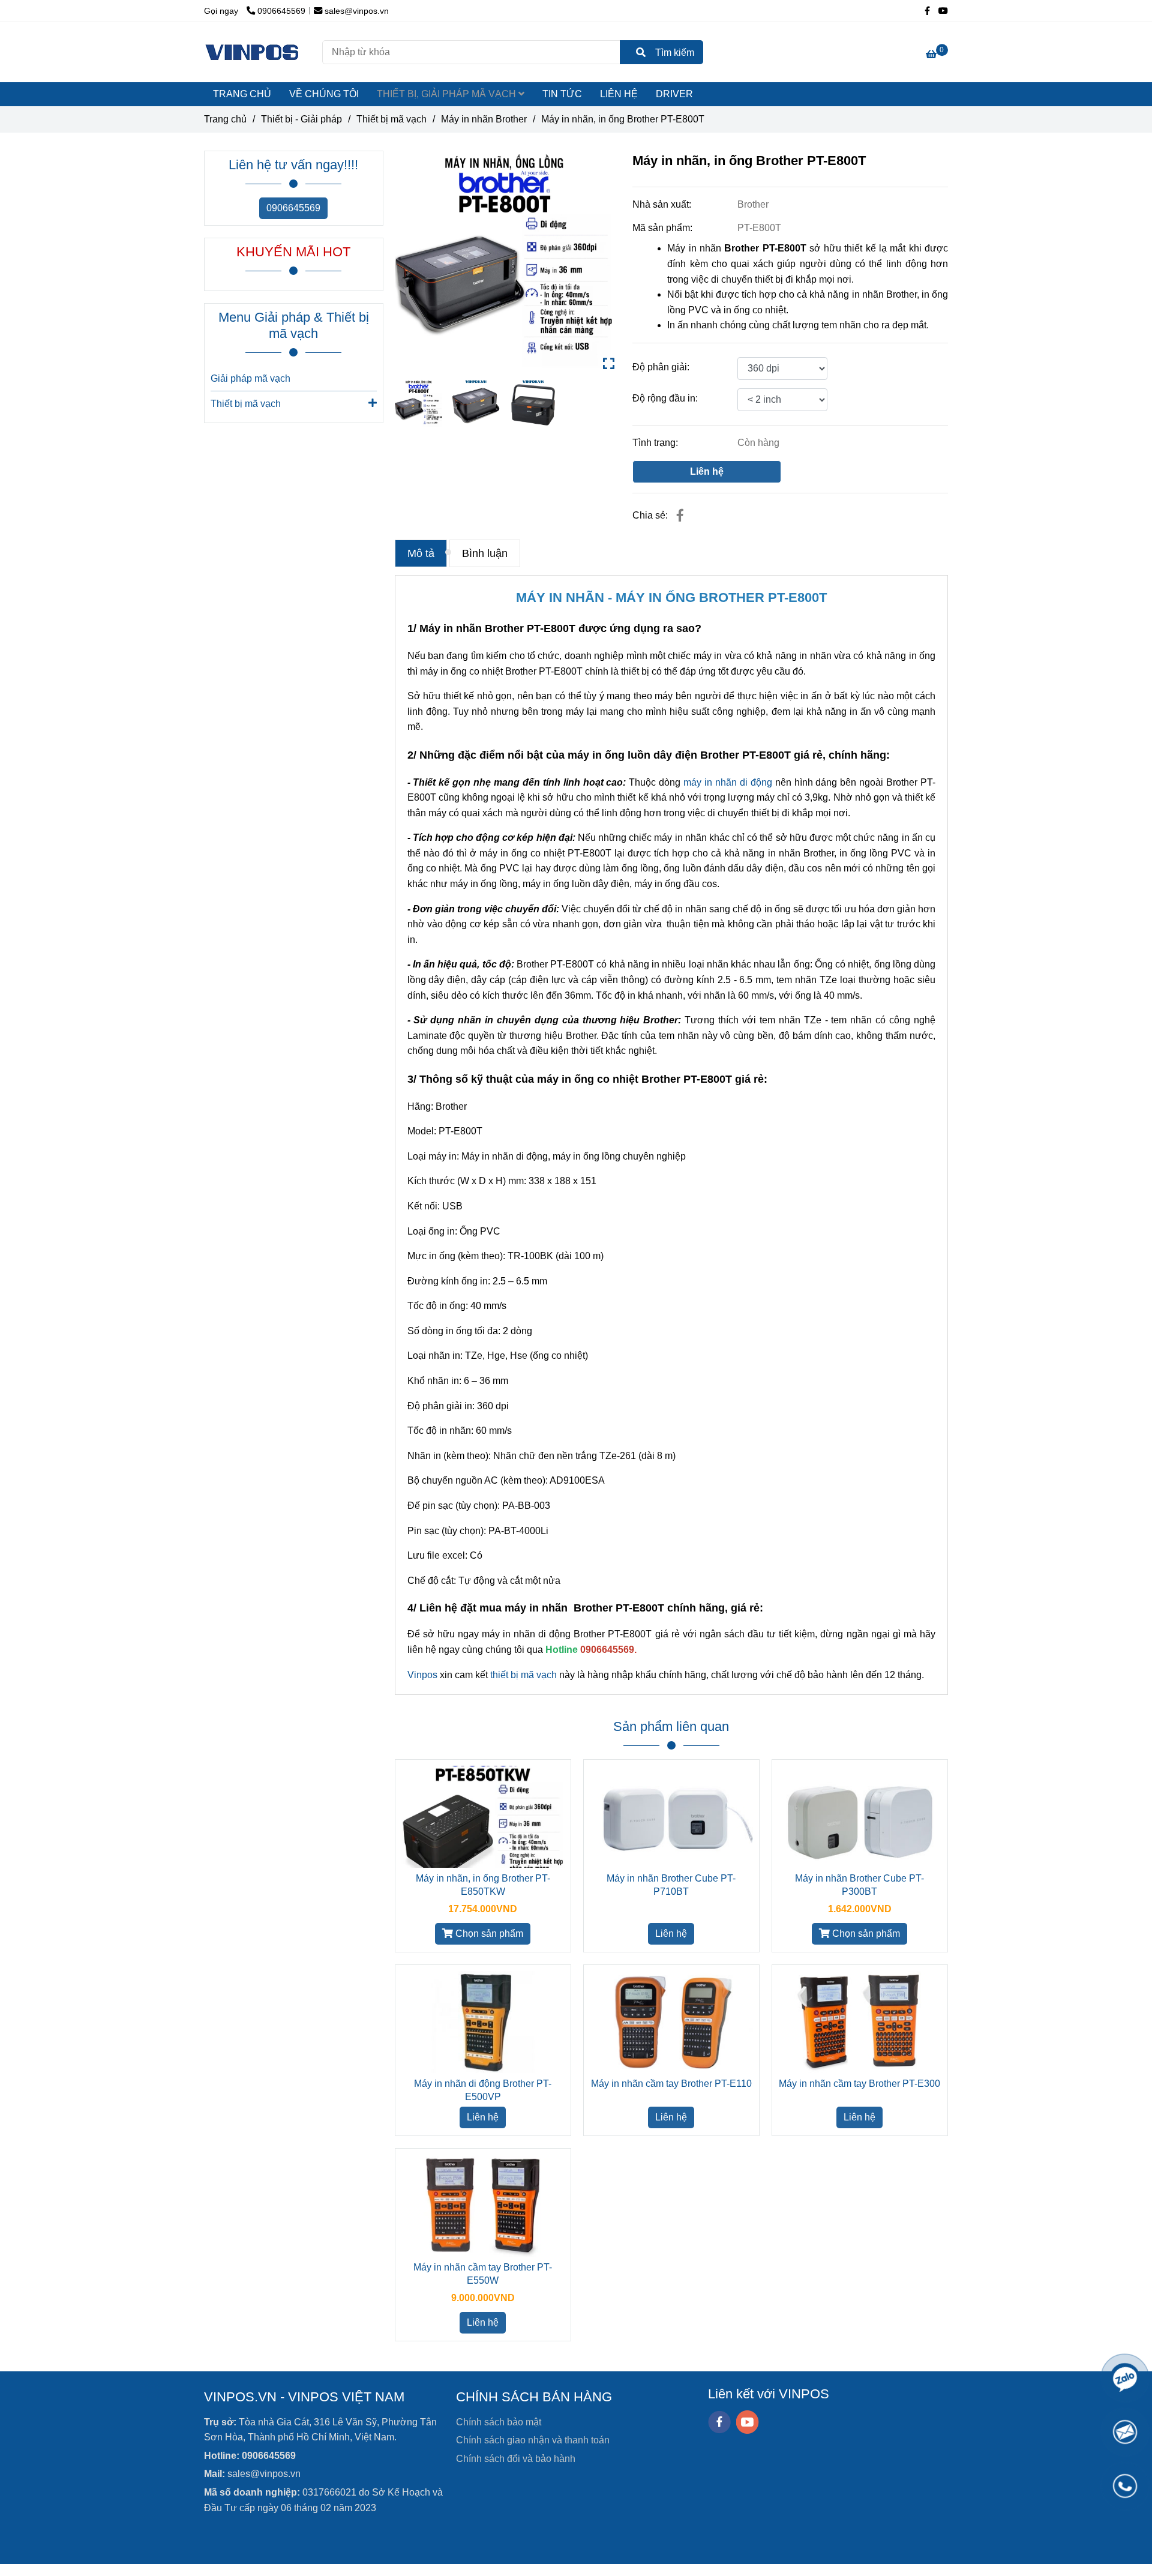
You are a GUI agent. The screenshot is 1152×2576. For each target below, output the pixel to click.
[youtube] (748, 2422)
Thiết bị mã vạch (246, 404)
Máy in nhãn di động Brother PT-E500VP (483, 2090)
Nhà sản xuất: (663, 204)
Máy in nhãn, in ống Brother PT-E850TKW (483, 1885)
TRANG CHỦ (242, 94)
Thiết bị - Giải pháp (301, 119)
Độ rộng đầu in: (665, 398)
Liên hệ (707, 471)
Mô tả (421, 553)
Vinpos (422, 1675)
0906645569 (293, 208)
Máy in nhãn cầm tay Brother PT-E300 (859, 2084)
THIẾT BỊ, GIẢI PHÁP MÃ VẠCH (448, 94)
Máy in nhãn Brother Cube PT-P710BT (671, 1885)
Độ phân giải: (661, 367)
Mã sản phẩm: (664, 228)
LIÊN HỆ (619, 94)
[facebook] (719, 2422)
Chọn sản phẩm (488, 1934)
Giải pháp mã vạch (250, 378)
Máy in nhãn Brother (484, 119)
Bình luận (485, 553)
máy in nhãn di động (728, 782)
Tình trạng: (656, 443)
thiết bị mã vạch (523, 1675)
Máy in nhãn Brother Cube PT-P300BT (859, 1885)
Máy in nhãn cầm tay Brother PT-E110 (671, 2084)
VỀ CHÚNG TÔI (324, 94)
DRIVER (674, 94)
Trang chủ (225, 119)
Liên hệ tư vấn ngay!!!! (293, 165)
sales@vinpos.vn (357, 11)
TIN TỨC (562, 94)
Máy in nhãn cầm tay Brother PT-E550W (483, 2274)
